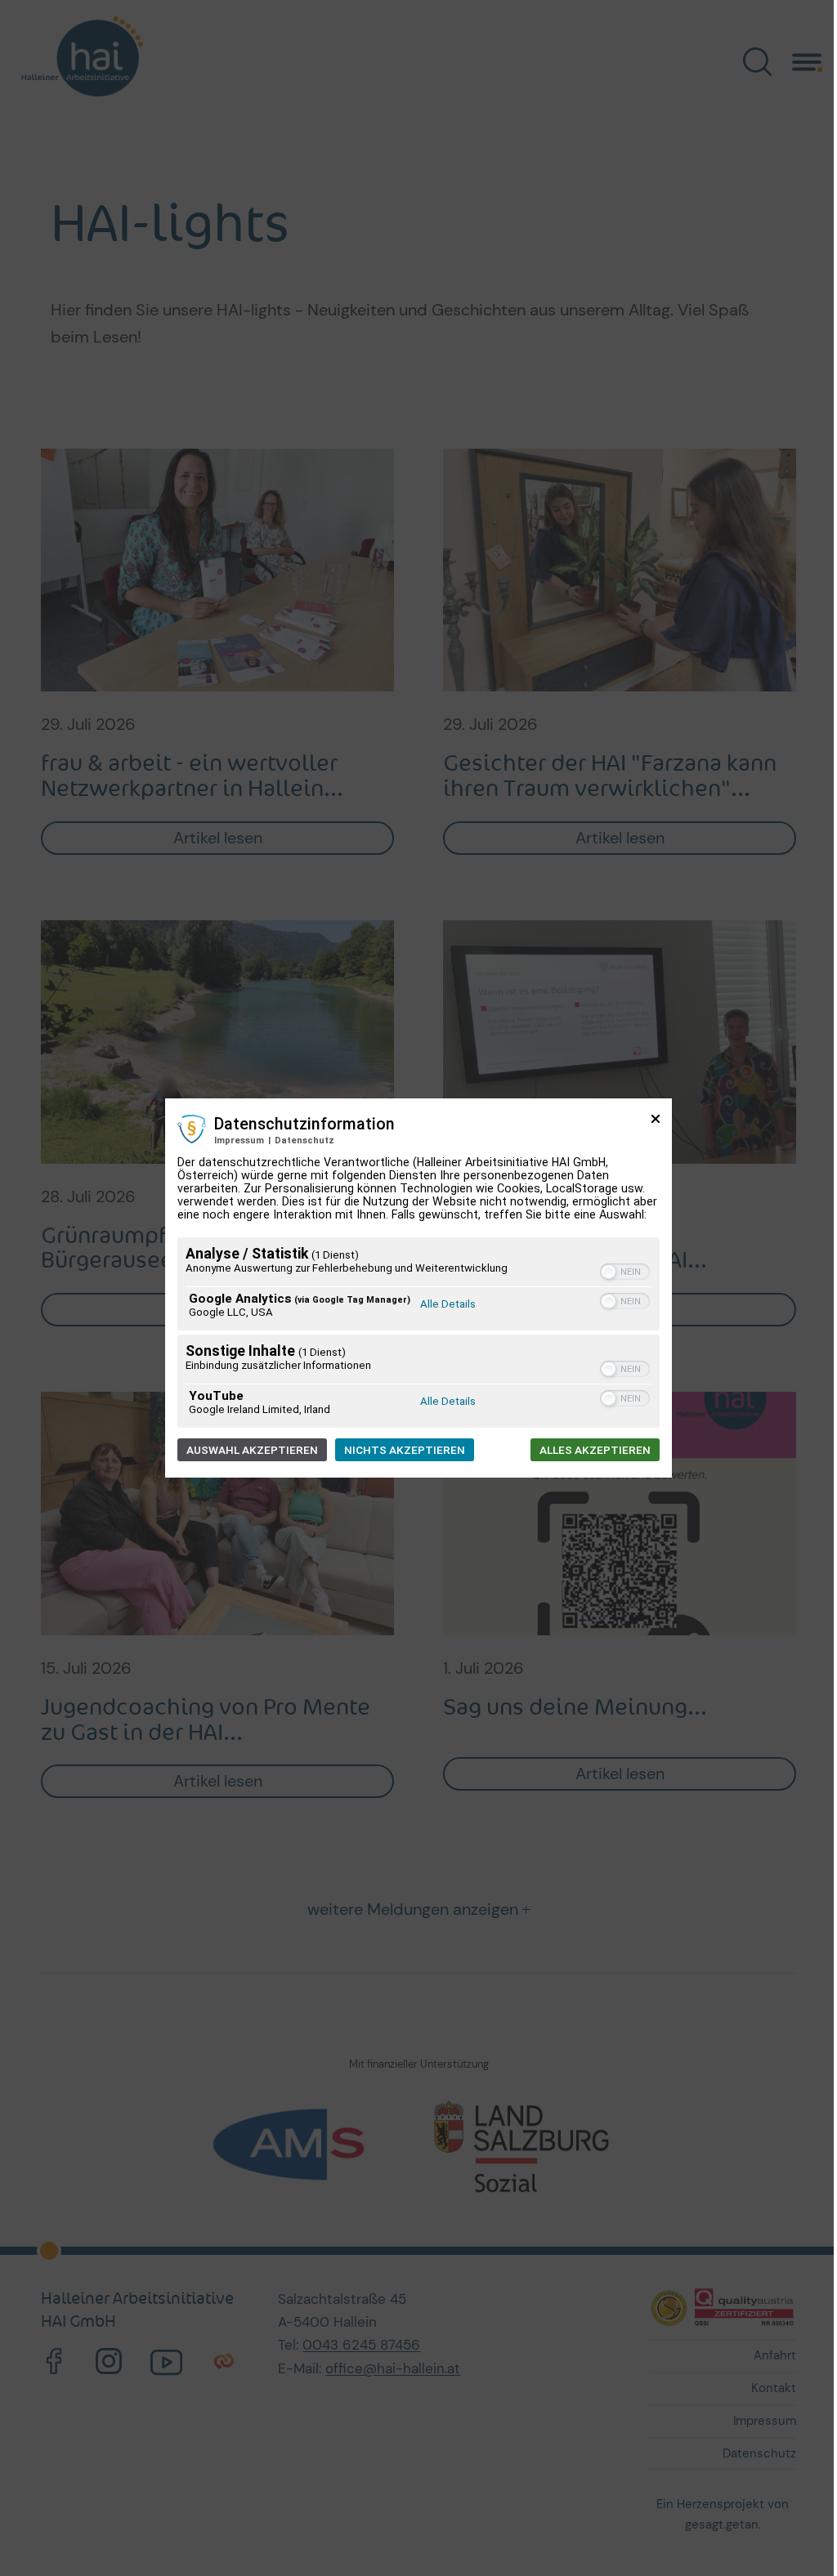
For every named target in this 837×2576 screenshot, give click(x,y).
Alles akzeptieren (595, 1450)
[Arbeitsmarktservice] (313, 2146)
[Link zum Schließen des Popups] (656, 1125)
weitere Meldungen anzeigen (413, 1909)
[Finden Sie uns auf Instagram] (109, 2362)
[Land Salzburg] (524, 2146)
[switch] (625, 1272)
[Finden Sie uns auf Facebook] (54, 2362)
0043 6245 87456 (361, 2345)
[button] (609, 1272)
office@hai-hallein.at (393, 2368)
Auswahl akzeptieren (252, 1450)
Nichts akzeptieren (405, 1450)
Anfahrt (775, 2355)
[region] (418, 1335)
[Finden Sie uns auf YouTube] (166, 2362)
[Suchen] (757, 61)
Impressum (239, 1140)
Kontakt (774, 2388)
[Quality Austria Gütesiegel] (723, 2307)
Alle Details (448, 1304)
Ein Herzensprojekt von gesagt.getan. (723, 2514)
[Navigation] (807, 60)
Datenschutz (304, 1140)
